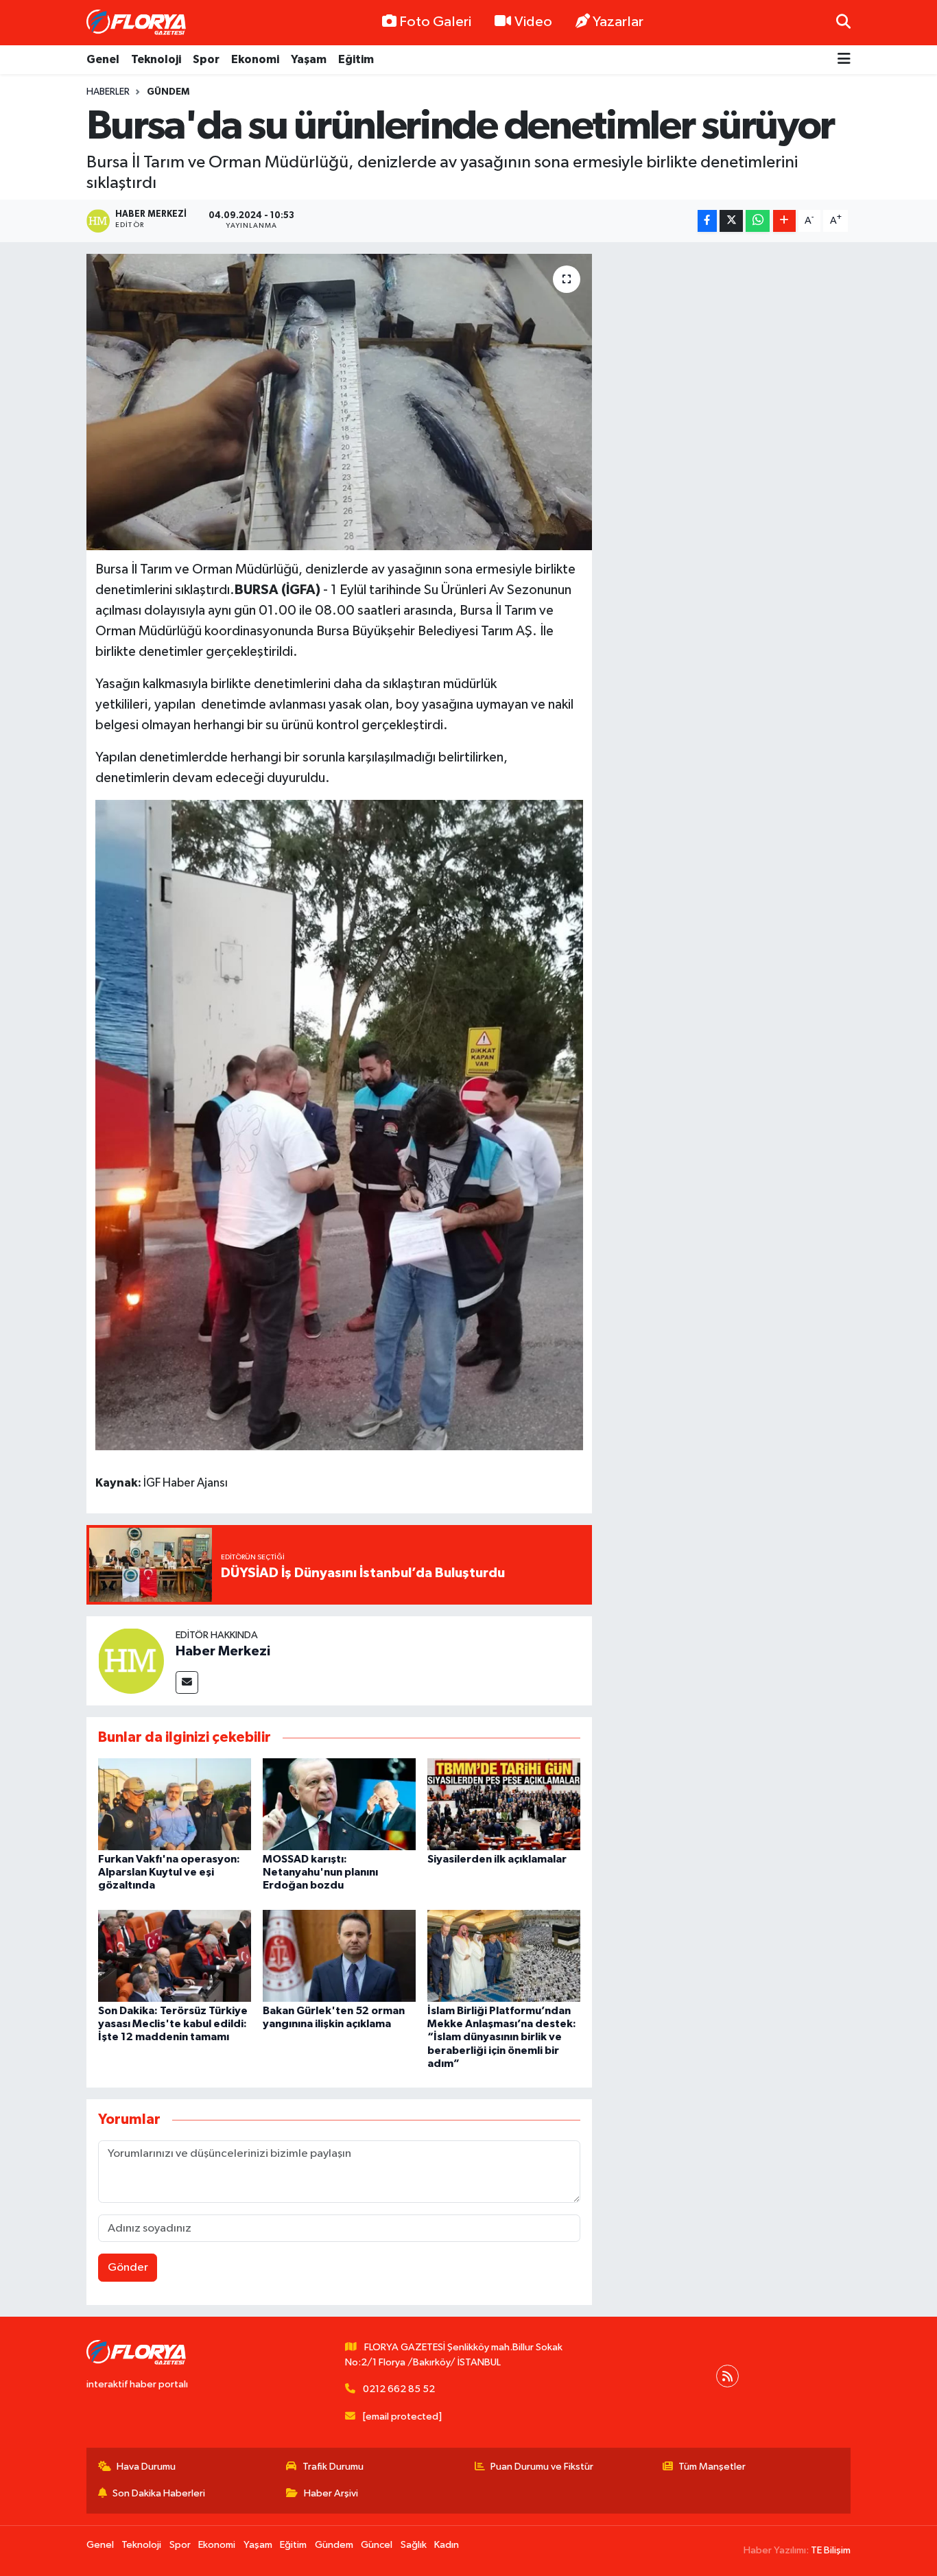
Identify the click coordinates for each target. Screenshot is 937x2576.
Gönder (128, 2268)
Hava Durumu (146, 2467)
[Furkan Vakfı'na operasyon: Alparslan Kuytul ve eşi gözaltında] (175, 1804)
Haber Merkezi (223, 1651)
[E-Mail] (187, 1682)
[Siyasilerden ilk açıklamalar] (504, 1804)
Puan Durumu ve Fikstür (542, 2467)
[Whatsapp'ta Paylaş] (758, 221)
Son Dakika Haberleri (159, 2493)
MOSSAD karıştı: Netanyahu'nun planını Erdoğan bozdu (320, 1872)
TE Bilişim (831, 2550)
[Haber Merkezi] (131, 1661)
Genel (103, 59)
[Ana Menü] (844, 60)
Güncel (377, 2545)
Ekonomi (255, 59)
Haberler (108, 92)
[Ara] (843, 22)
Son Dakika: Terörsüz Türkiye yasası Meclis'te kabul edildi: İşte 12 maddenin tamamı (173, 2024)
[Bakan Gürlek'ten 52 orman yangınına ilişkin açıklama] (339, 1955)
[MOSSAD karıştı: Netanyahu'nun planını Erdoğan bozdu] (339, 1804)
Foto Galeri (435, 22)
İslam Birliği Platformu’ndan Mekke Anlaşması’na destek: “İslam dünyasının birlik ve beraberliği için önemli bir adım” (502, 2037)
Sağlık (414, 2545)
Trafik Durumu (333, 2467)
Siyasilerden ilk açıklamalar (497, 1859)
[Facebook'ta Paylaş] (707, 221)
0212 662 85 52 (399, 2389)
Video (533, 22)
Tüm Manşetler (712, 2467)
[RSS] (727, 2376)
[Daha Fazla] (784, 221)
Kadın (447, 2545)
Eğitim (356, 59)
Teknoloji (156, 59)
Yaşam (309, 59)
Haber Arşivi (331, 2493)
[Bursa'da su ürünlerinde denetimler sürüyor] (339, 402)
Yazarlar (618, 22)
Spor (206, 59)
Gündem (168, 92)
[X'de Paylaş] (731, 221)
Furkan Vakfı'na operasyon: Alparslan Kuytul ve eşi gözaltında (169, 1872)
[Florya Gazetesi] (138, 23)
